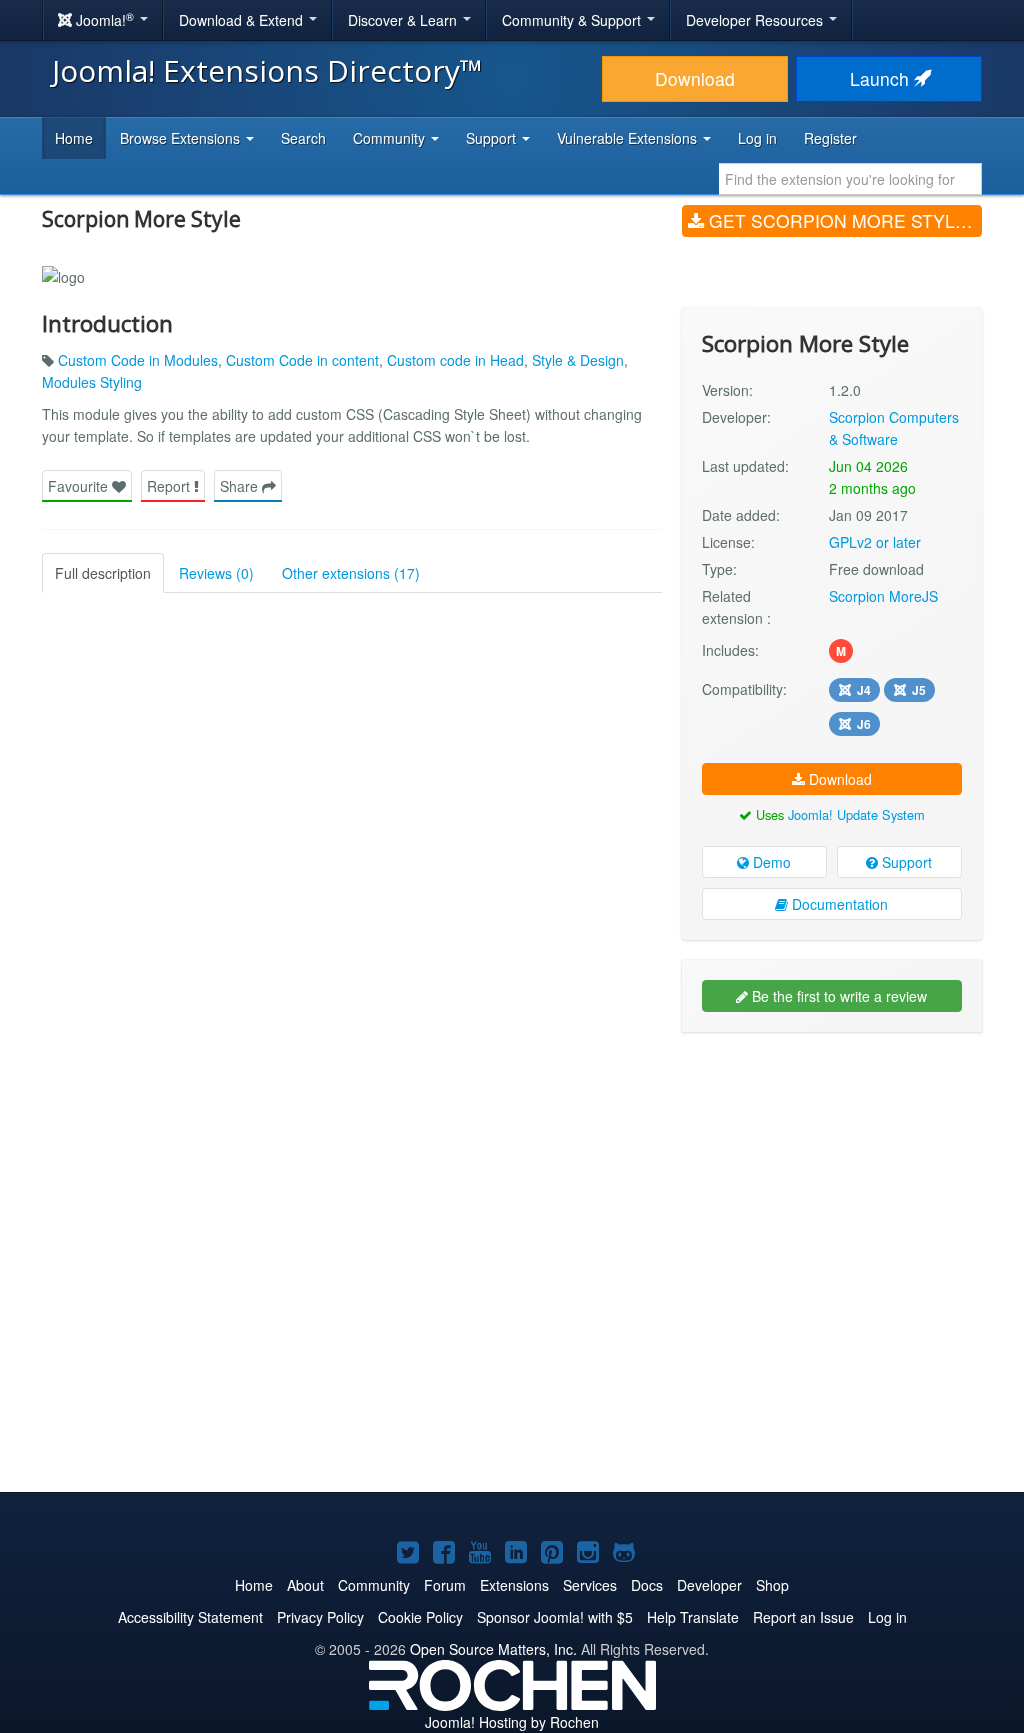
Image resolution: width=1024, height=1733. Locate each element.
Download (695, 78)
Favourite (80, 486)
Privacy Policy (320, 1617)
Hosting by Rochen (512, 1722)
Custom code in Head (455, 360)
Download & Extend (243, 20)
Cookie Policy (420, 1617)
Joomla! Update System (856, 814)
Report (170, 486)
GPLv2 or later (875, 542)
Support (905, 862)
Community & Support (573, 20)
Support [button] (493, 138)
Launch (882, 78)
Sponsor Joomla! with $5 (555, 1617)
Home (74, 138)
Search (303, 138)
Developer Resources (756, 20)
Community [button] (391, 138)
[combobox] (850, 179)
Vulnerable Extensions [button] (629, 138)
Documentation (838, 904)
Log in (757, 138)
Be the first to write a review (837, 996)
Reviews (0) (216, 573)
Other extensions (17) (351, 573)
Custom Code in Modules (138, 360)
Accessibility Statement (190, 1617)
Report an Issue (803, 1617)
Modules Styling (92, 382)
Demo (770, 862)
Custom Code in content (302, 360)
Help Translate (693, 1617)
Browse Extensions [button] (182, 138)
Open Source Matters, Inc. (493, 1649)
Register (830, 138)
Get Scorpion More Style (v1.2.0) (843, 220)
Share (241, 486)
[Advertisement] (832, 1177)
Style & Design (578, 360)
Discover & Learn (404, 20)
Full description (103, 573)
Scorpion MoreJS (883, 596)
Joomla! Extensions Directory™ (267, 70)
